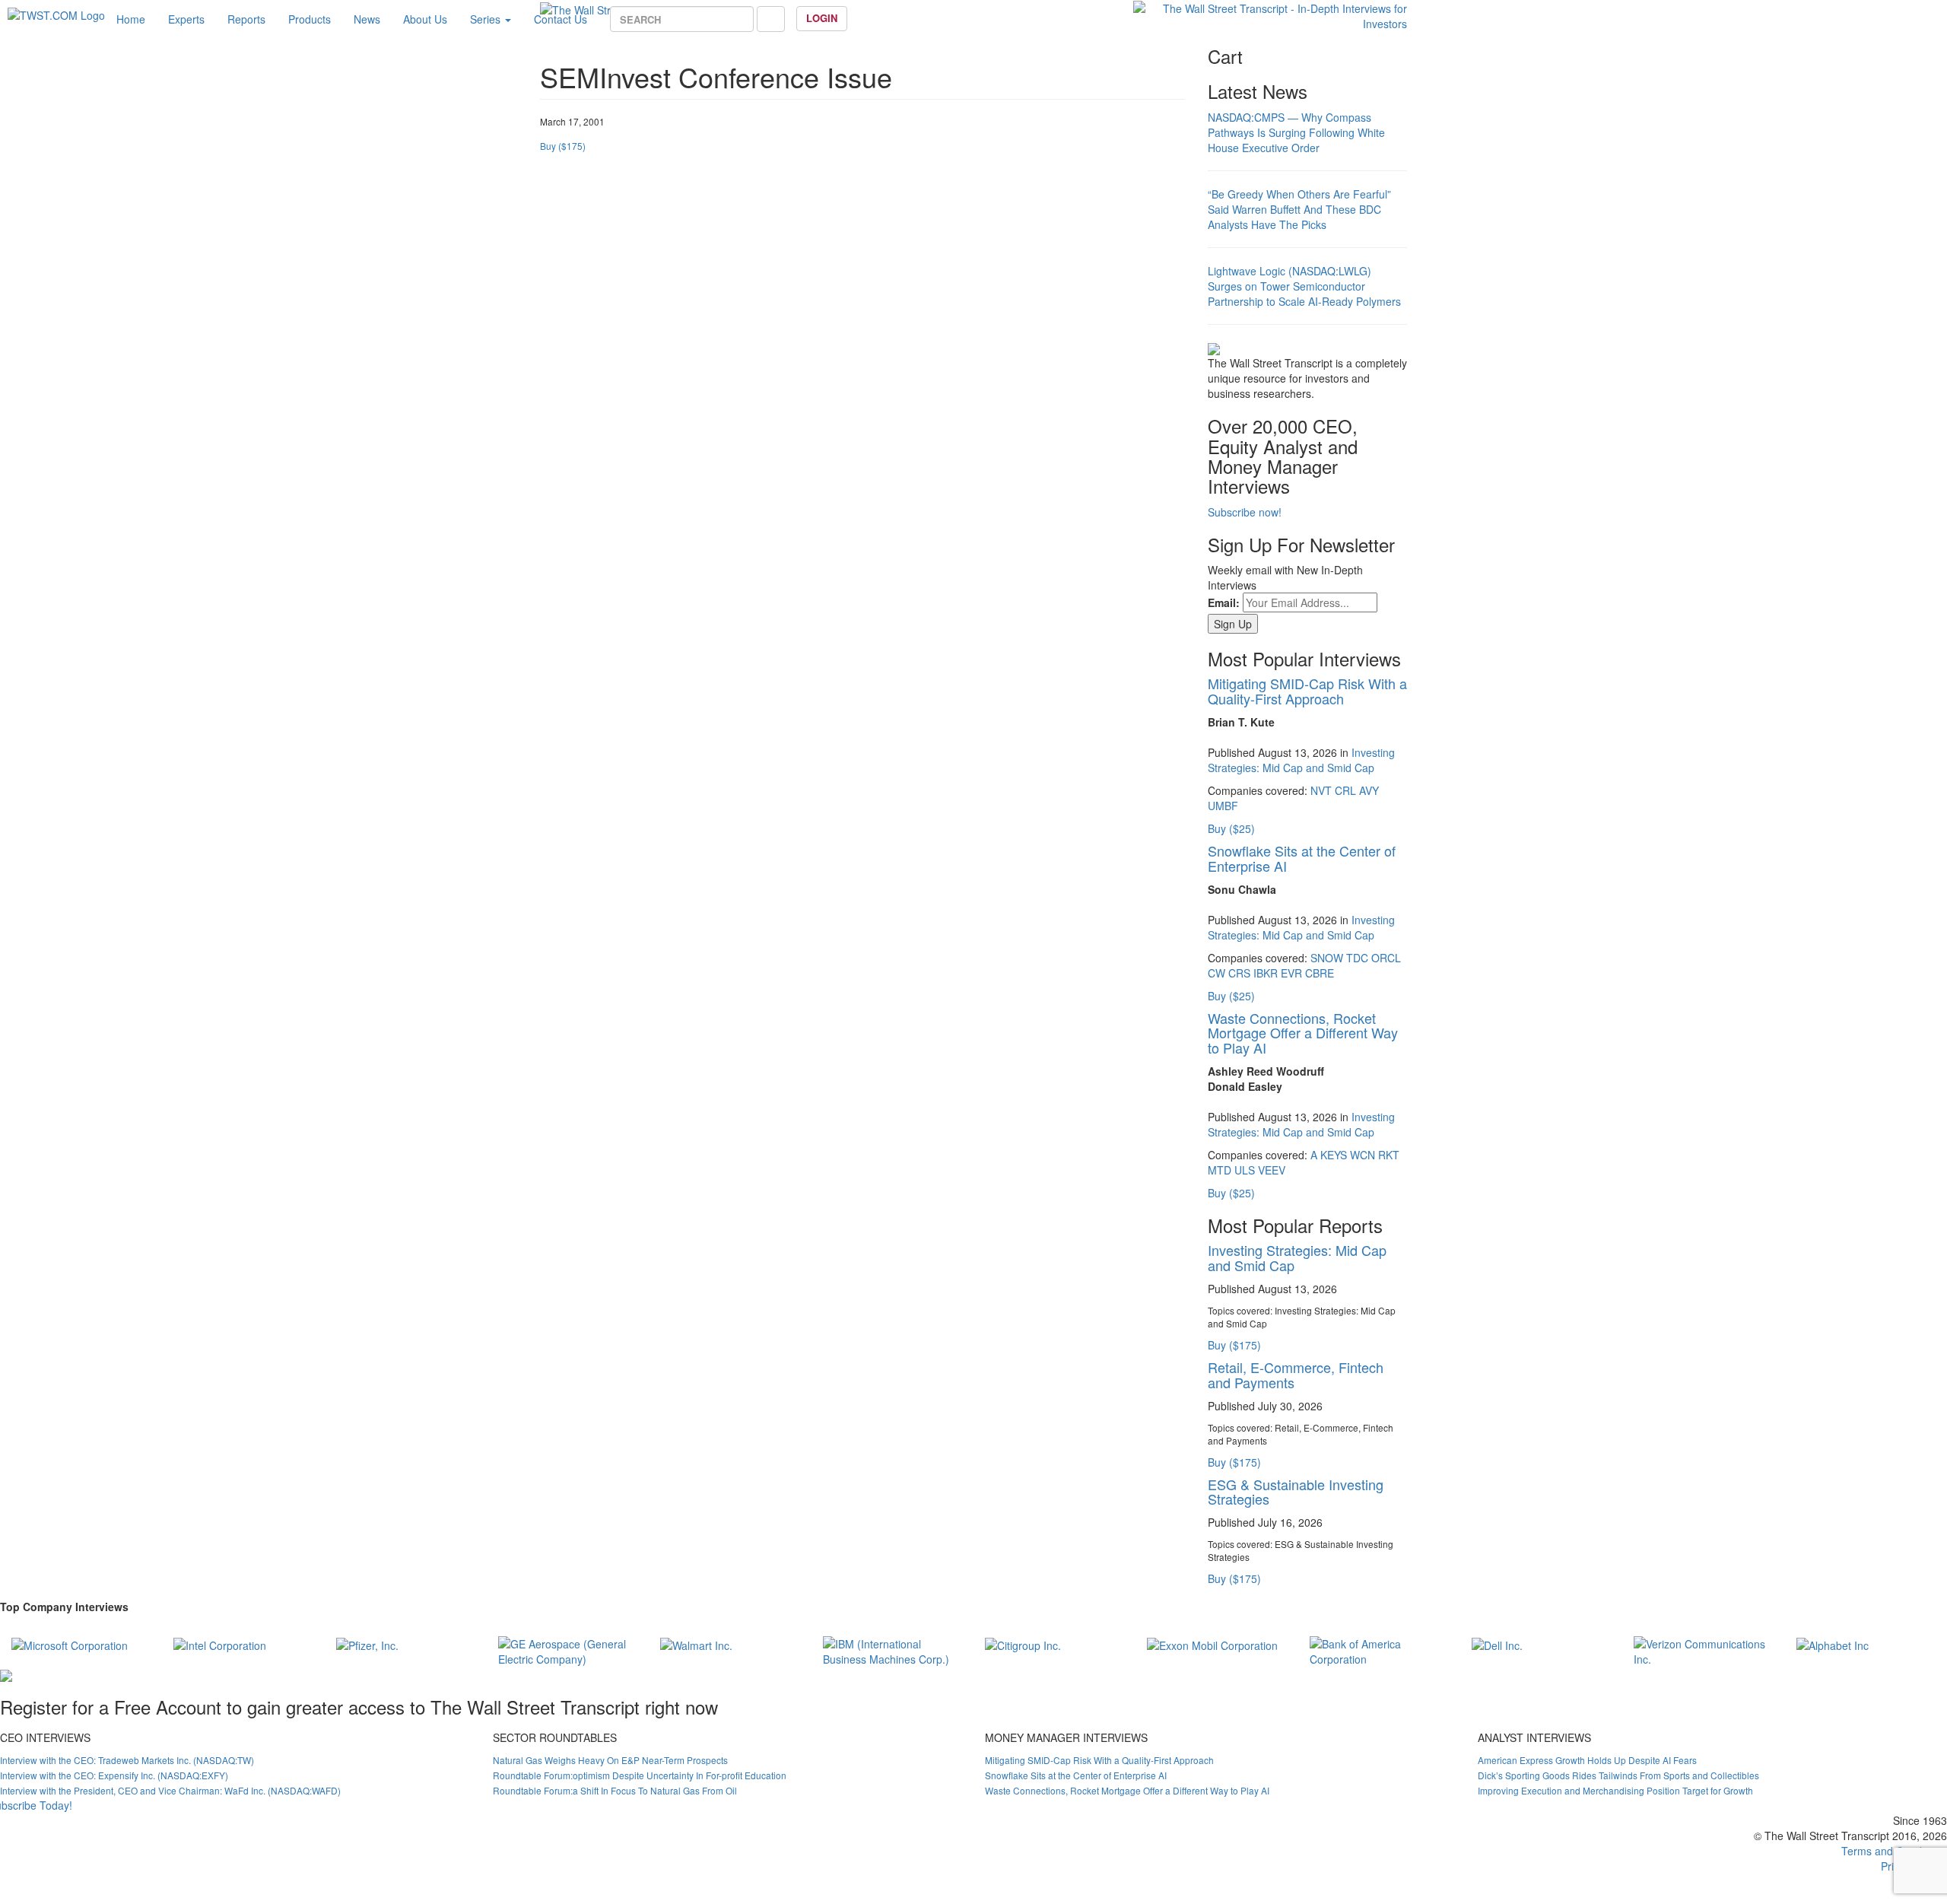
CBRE (1320, 973)
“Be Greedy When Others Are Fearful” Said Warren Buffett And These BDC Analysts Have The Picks (1299, 209)
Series (487, 19)
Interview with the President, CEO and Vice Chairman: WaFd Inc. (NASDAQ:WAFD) (170, 1790)
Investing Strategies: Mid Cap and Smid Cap (1301, 760)
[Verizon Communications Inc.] (1703, 1649)
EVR (1291, 973)
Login (822, 18)
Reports (246, 19)
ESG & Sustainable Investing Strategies (1296, 1492)
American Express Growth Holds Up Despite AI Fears (1587, 1760)
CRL (1345, 790)
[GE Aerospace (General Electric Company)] (568, 1649)
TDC (1357, 958)
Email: (1224, 602)
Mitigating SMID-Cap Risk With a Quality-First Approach (1307, 691)
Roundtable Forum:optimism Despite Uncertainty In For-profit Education (640, 1775)
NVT (1321, 790)
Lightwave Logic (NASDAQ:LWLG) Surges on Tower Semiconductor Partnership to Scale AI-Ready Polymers (1304, 286)
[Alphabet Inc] (1833, 1644)
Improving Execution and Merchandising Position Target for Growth (1615, 1790)
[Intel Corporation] (220, 1644)
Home (131, 19)
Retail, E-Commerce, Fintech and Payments (1296, 1375)
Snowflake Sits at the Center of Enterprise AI (1302, 858)
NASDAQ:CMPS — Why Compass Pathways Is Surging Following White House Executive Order (1296, 132)
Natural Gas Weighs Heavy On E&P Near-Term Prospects (610, 1760)
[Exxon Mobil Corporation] (1212, 1644)
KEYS (1334, 1155)
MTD (1220, 1170)
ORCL (1386, 958)
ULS (1245, 1170)
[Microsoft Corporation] (70, 1644)
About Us (425, 19)
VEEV (1272, 1170)
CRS (1239, 973)
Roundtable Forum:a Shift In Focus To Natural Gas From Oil (615, 1790)
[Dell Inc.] (1497, 1644)
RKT (1389, 1155)
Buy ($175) (563, 146)
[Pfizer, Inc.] (367, 1644)
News (367, 19)
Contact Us (561, 19)
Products (310, 19)
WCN (1363, 1155)
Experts (186, 19)
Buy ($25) (1231, 828)
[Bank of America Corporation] (1379, 1649)
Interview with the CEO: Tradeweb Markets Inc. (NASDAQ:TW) (127, 1760)
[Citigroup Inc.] (1023, 1644)
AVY (1369, 790)
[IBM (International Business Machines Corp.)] (893, 1649)
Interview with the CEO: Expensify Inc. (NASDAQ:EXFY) (114, 1775)
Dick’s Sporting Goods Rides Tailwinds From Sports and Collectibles (1618, 1775)
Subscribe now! (1245, 512)
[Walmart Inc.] (696, 1644)
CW (1216, 973)
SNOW (1327, 958)
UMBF (1223, 806)
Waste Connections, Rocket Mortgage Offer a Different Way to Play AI (1303, 1033)
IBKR (1266, 973)
